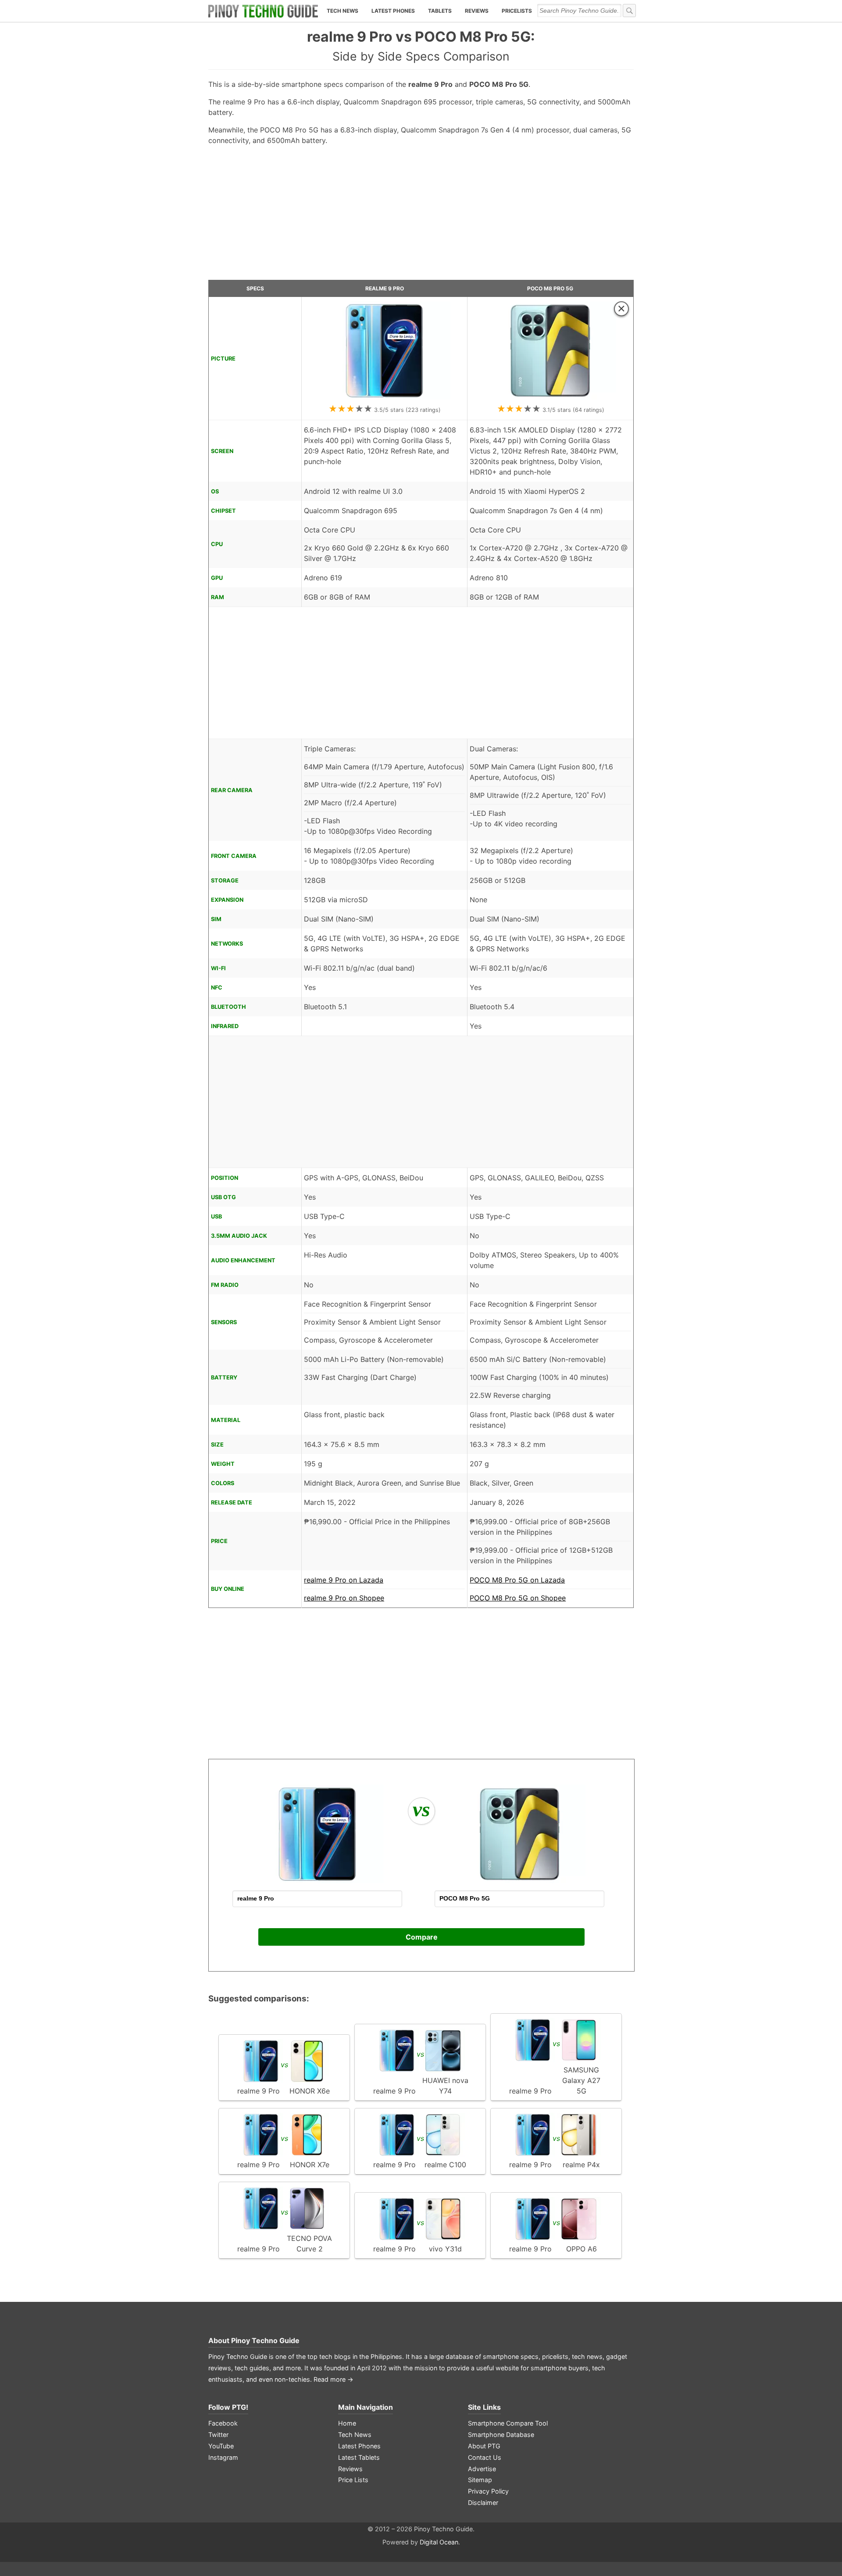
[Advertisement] (421, 216)
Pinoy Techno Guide (265, 2340)
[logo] (263, 11)
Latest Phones (393, 11)
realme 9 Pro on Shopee (344, 1598)
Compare (422, 1937)
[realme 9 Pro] (385, 397)
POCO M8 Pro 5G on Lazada (517, 1580)
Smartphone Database (501, 2435)
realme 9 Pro (385, 288)
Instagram (223, 2457)
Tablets (440, 11)
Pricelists (517, 11)
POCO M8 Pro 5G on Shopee (518, 1598)
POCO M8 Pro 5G (550, 288)
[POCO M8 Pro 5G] (550, 397)
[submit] (629, 11)
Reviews (477, 11)
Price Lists (353, 2480)
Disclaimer (483, 2503)
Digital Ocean (439, 2542)
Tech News (343, 11)
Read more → (334, 2379)
